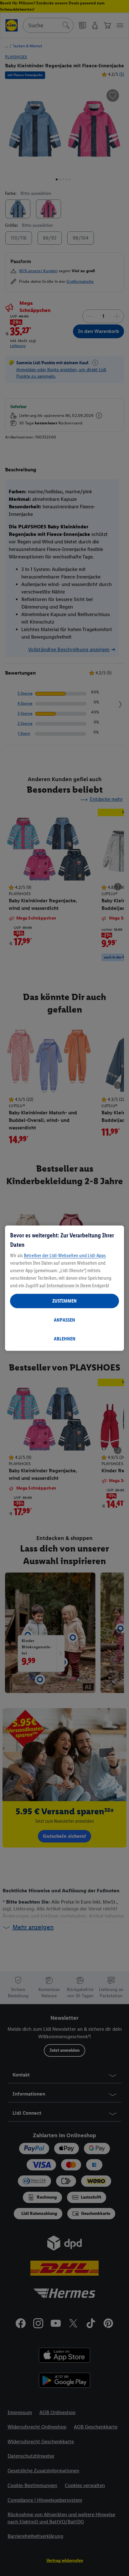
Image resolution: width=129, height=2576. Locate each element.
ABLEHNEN (65, 1339)
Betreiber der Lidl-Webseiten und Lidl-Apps (65, 1255)
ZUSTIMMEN (64, 1301)
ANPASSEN (64, 1320)
